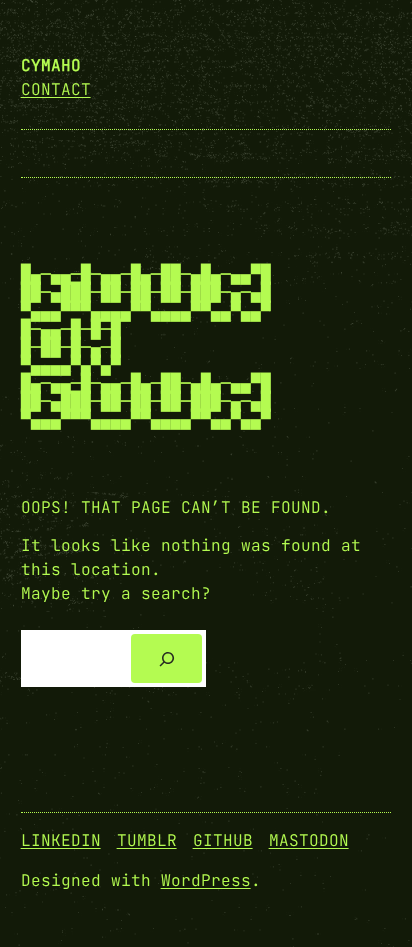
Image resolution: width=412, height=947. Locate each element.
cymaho (51, 65)
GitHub (223, 840)
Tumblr (147, 840)
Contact (56, 89)
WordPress (206, 880)
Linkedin (61, 840)
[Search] (166, 658)
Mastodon (309, 840)
